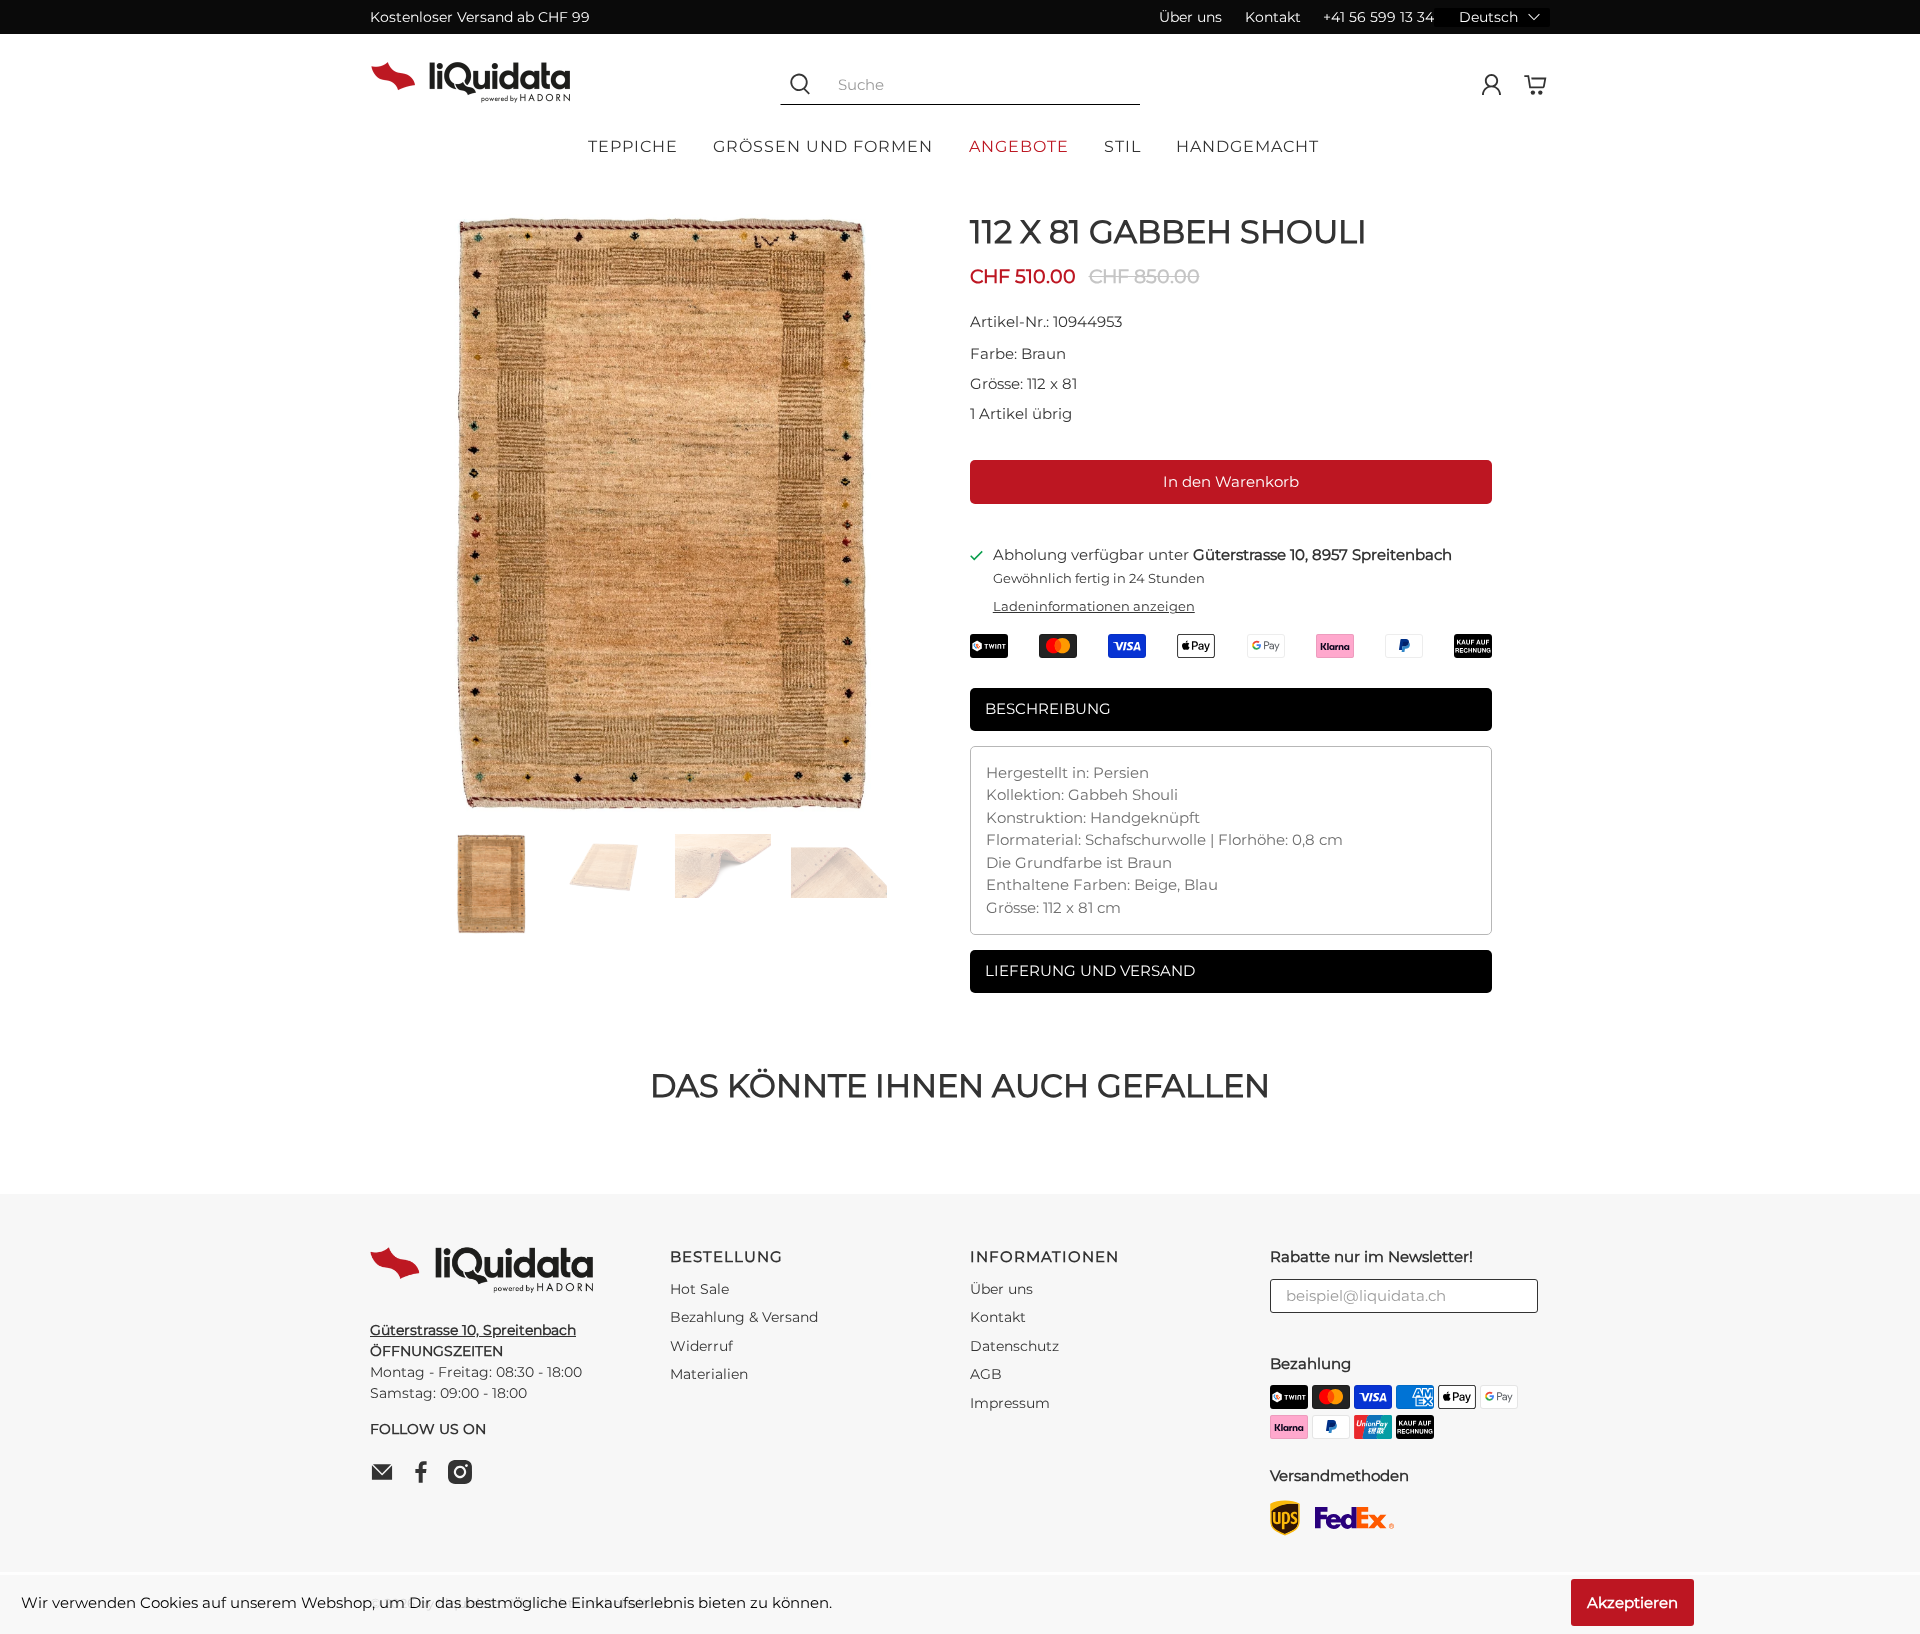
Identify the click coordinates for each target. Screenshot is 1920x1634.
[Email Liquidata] (387, 1479)
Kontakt (1273, 17)
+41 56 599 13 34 (1378, 17)
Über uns (1190, 17)
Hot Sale (699, 1289)
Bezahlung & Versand (744, 1317)
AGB (986, 1374)
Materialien (709, 1374)
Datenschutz (1014, 1346)
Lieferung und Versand (1090, 970)
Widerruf (701, 1346)
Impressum (1010, 1403)
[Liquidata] (471, 85)
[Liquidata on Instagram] (465, 1479)
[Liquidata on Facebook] (426, 1479)
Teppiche (633, 146)
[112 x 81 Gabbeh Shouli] (660, 514)
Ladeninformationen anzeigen (1094, 606)
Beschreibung (1048, 708)
